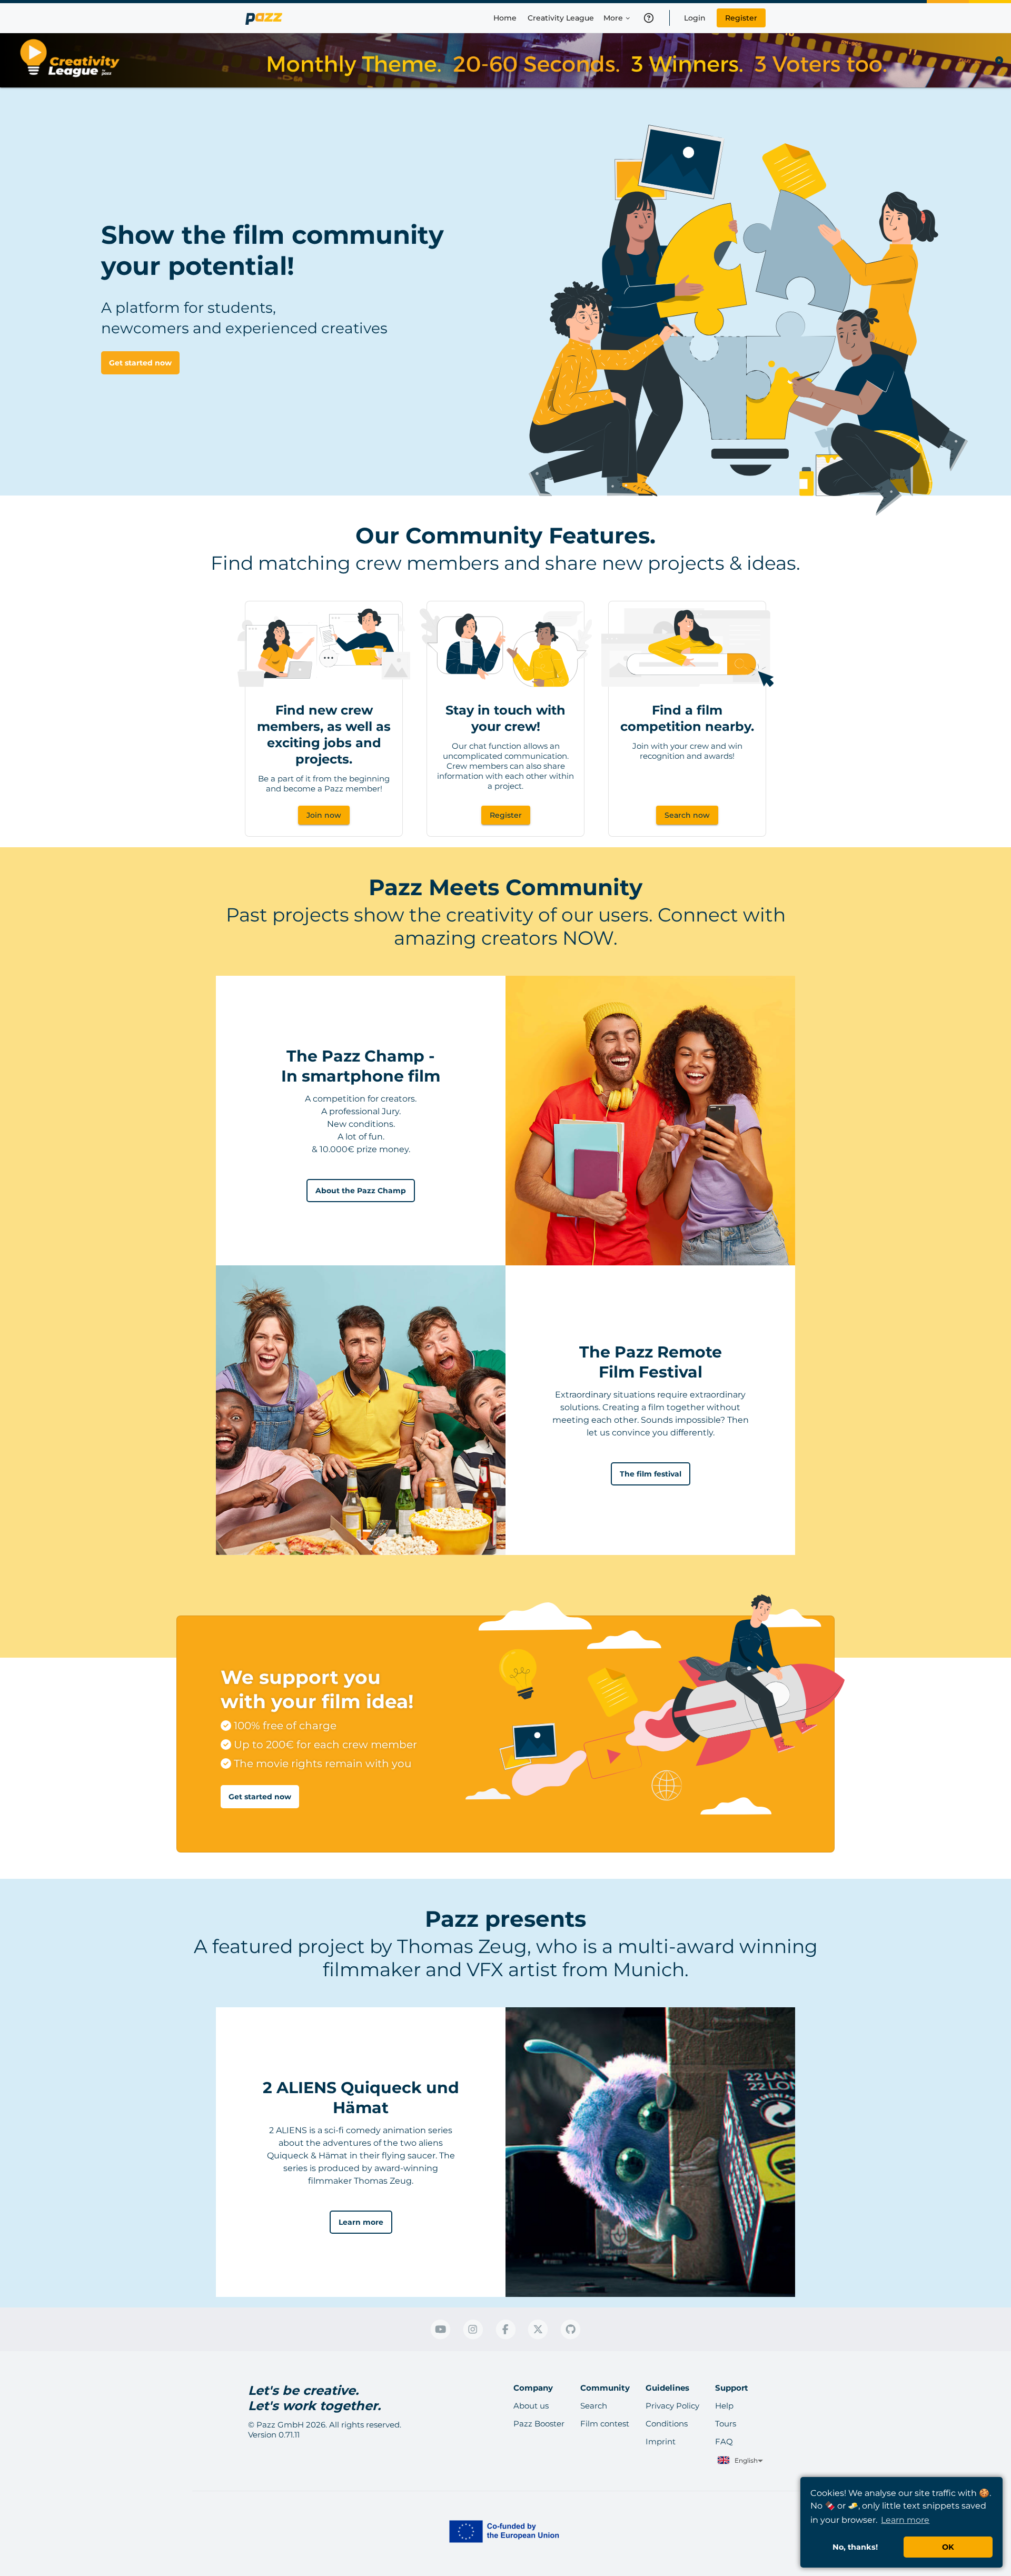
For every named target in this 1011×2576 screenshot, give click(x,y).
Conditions (667, 2424)
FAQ (724, 2441)
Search (594, 2406)
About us (531, 2406)
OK (948, 2547)
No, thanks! (855, 2547)
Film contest (605, 2424)
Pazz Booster (539, 2424)
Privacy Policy (672, 2406)
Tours (726, 2424)
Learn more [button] (905, 2520)
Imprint (661, 2441)
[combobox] (739, 2461)
